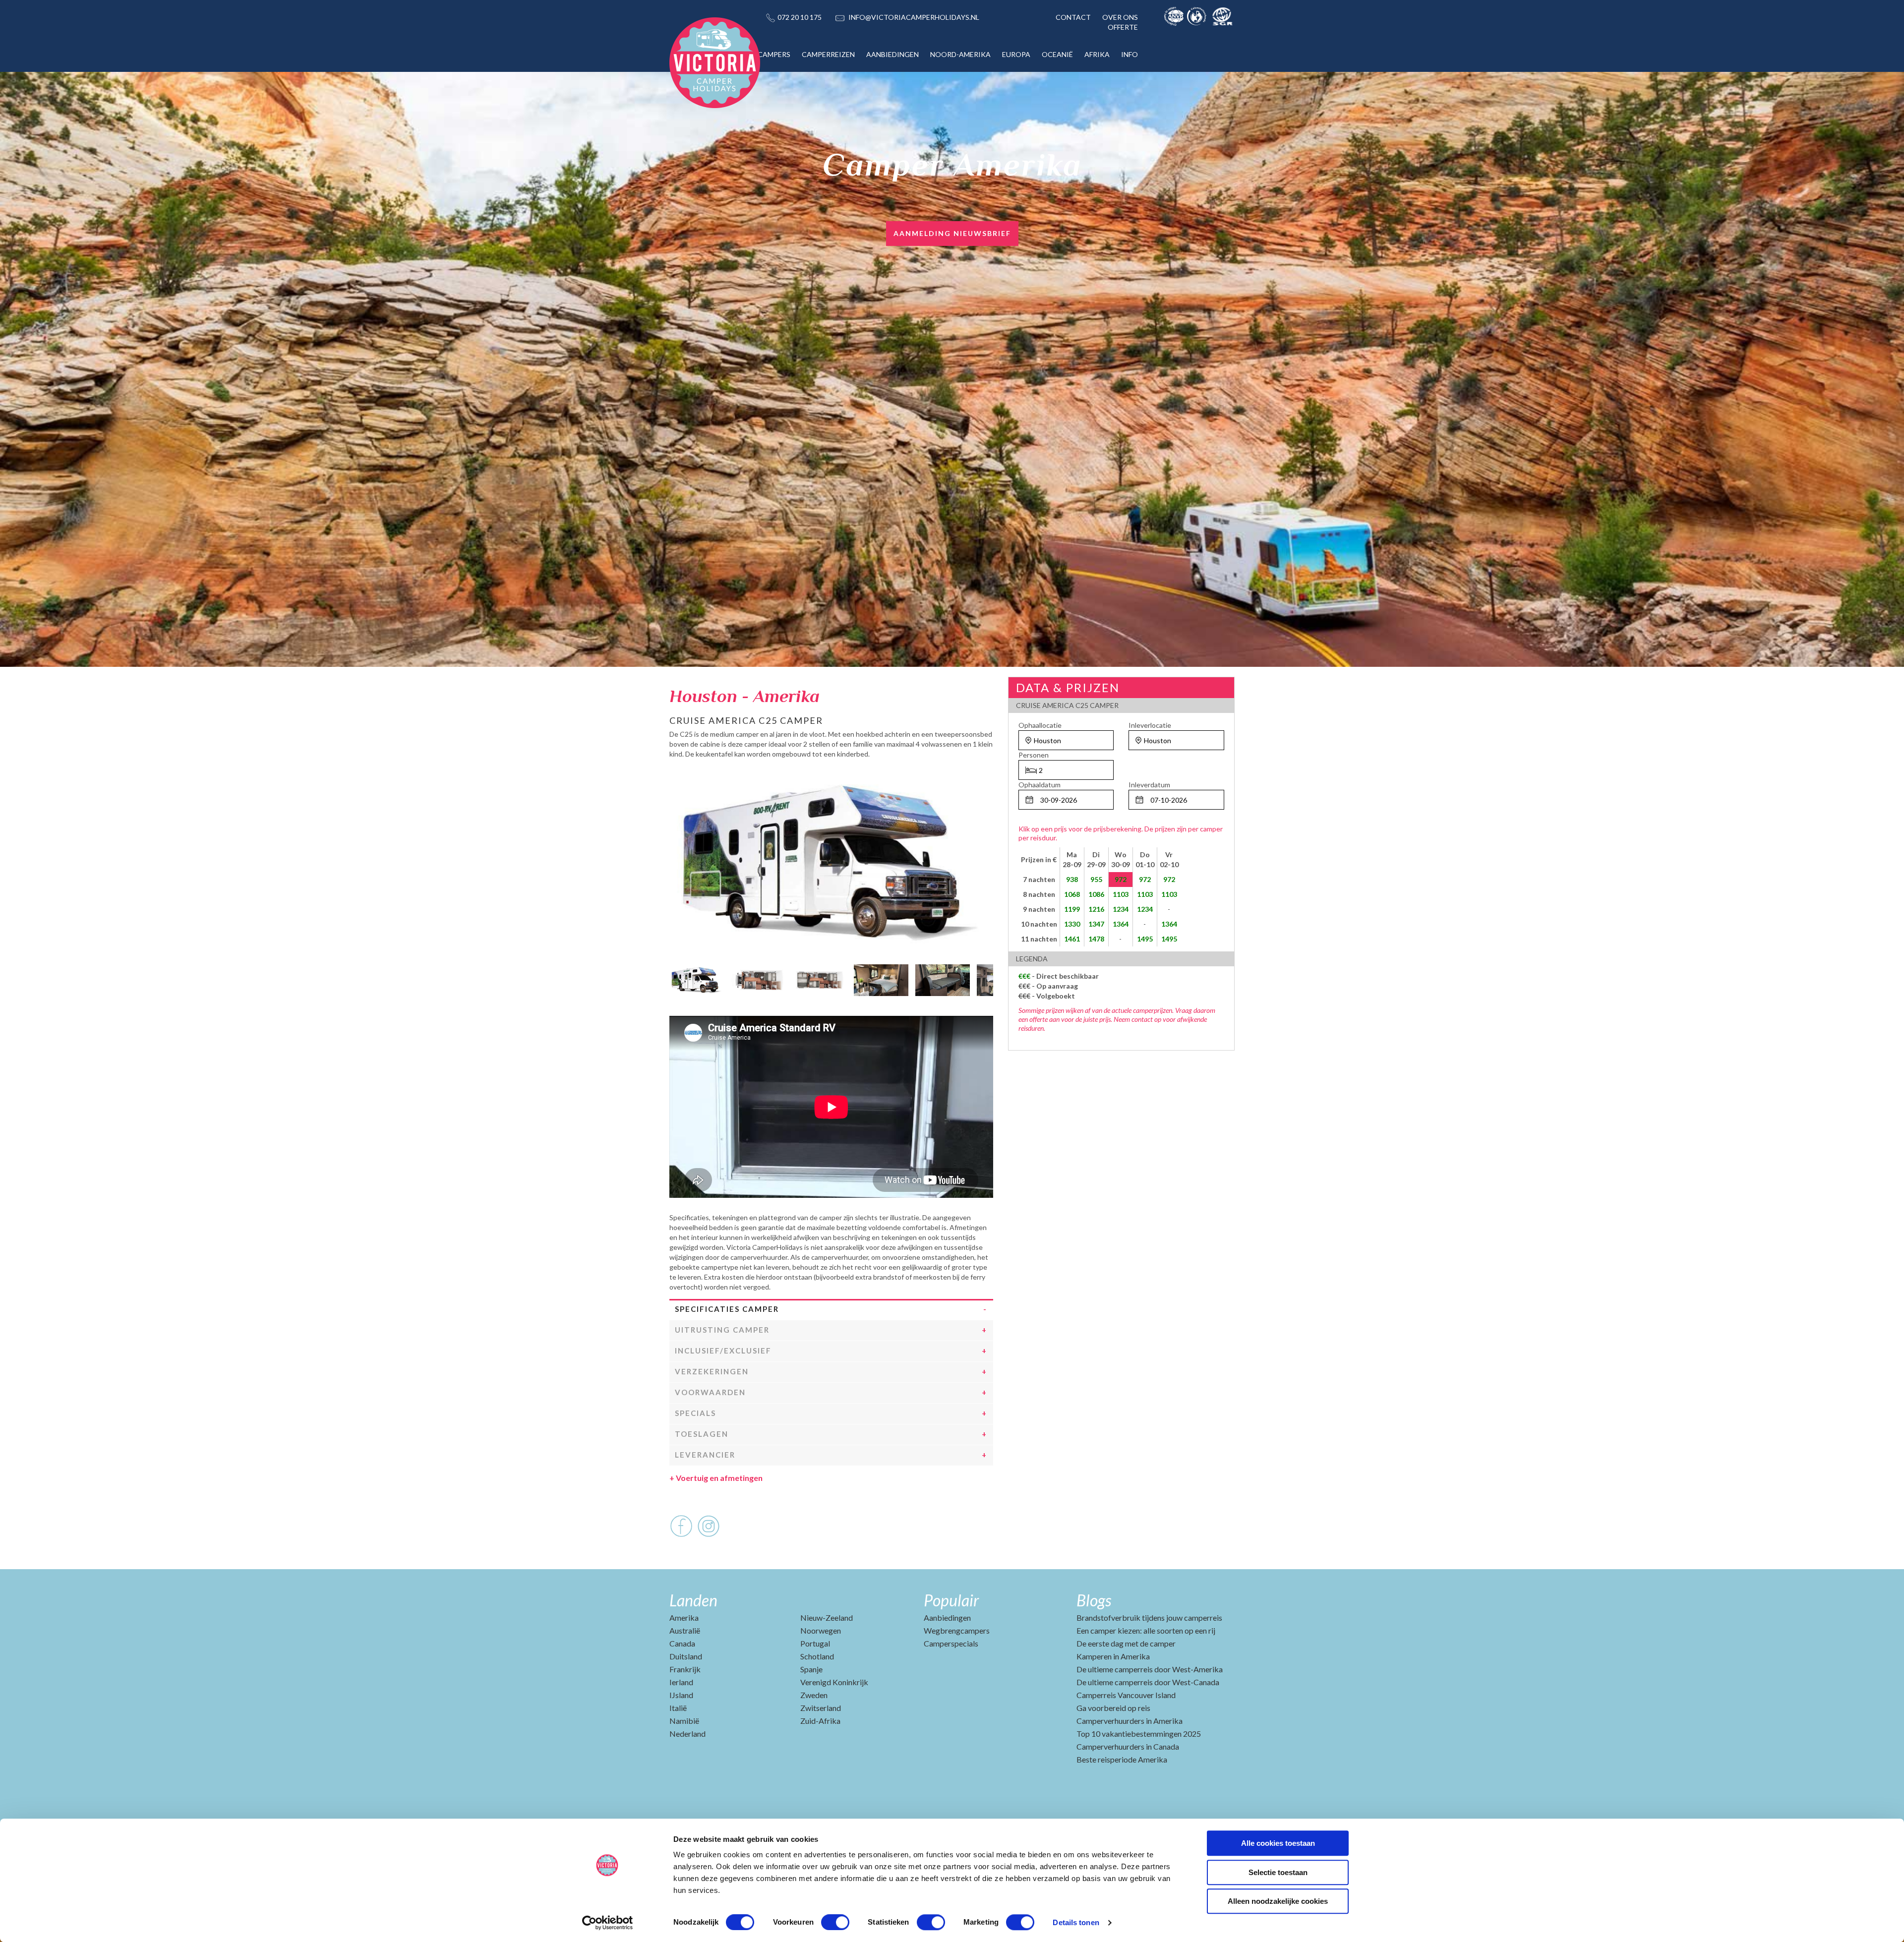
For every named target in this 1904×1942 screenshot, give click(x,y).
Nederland (687, 1734)
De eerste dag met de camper (1126, 1643)
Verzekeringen (712, 1371)
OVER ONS (1120, 17)
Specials (695, 1413)
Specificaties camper (727, 1309)
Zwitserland (821, 1708)
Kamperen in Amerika (1113, 1656)
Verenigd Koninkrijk (834, 1682)
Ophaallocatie (1040, 725)
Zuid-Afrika (820, 1721)
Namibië (684, 1721)
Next (986, 978)
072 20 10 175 (800, 17)
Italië (678, 1708)
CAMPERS (774, 54)
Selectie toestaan (1278, 1872)
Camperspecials (951, 1643)
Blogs (1094, 1600)
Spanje (811, 1669)
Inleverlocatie (1150, 725)
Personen (1034, 755)
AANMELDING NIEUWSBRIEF (952, 233)
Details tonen (1076, 1922)
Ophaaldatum (1040, 785)
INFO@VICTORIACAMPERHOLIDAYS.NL (914, 17)
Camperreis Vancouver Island (1126, 1695)
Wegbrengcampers (957, 1630)
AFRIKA (1097, 54)
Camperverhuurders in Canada (1128, 1746)
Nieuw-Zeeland (827, 1618)
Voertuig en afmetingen (716, 1478)
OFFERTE (1123, 27)
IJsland (681, 1695)
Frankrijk (685, 1669)
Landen (693, 1600)
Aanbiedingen (947, 1618)
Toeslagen (702, 1434)
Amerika (684, 1618)
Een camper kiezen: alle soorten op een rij (1146, 1630)
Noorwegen (821, 1630)
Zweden (814, 1695)
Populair (951, 1600)
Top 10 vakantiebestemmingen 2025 (1139, 1734)
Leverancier (705, 1455)
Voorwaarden (710, 1392)
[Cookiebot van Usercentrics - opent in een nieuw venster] (608, 1923)
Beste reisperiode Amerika (1122, 1759)
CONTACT (1073, 17)
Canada (682, 1643)
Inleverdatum (1149, 785)
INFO (1130, 54)
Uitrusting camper (722, 1330)
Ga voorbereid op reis (1113, 1708)
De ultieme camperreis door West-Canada (1148, 1682)
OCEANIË (1057, 54)
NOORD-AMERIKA (960, 54)
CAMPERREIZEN (828, 54)
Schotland (817, 1656)
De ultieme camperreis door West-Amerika (1150, 1669)
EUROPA (1016, 54)
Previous (677, 978)
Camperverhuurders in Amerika (1130, 1721)
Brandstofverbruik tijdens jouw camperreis (1149, 1618)
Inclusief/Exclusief (723, 1351)
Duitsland (686, 1656)
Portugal (815, 1643)
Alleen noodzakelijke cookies (1278, 1901)
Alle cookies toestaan (1278, 1843)
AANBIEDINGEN (892, 54)
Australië (685, 1630)
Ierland (681, 1682)
